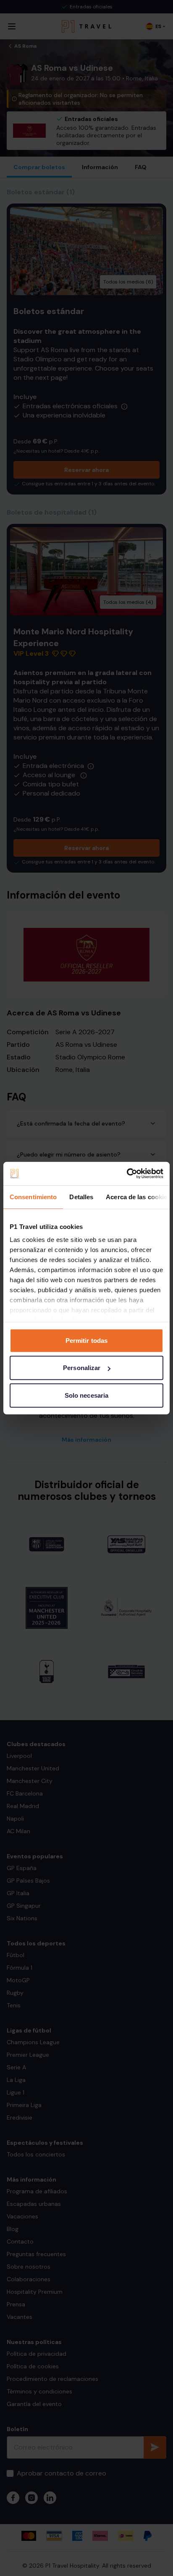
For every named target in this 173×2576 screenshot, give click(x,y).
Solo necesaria (86, 1395)
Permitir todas (86, 1340)
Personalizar (82, 1368)
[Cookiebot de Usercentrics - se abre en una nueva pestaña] (127, 1174)
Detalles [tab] (81, 1197)
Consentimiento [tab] (33, 1197)
